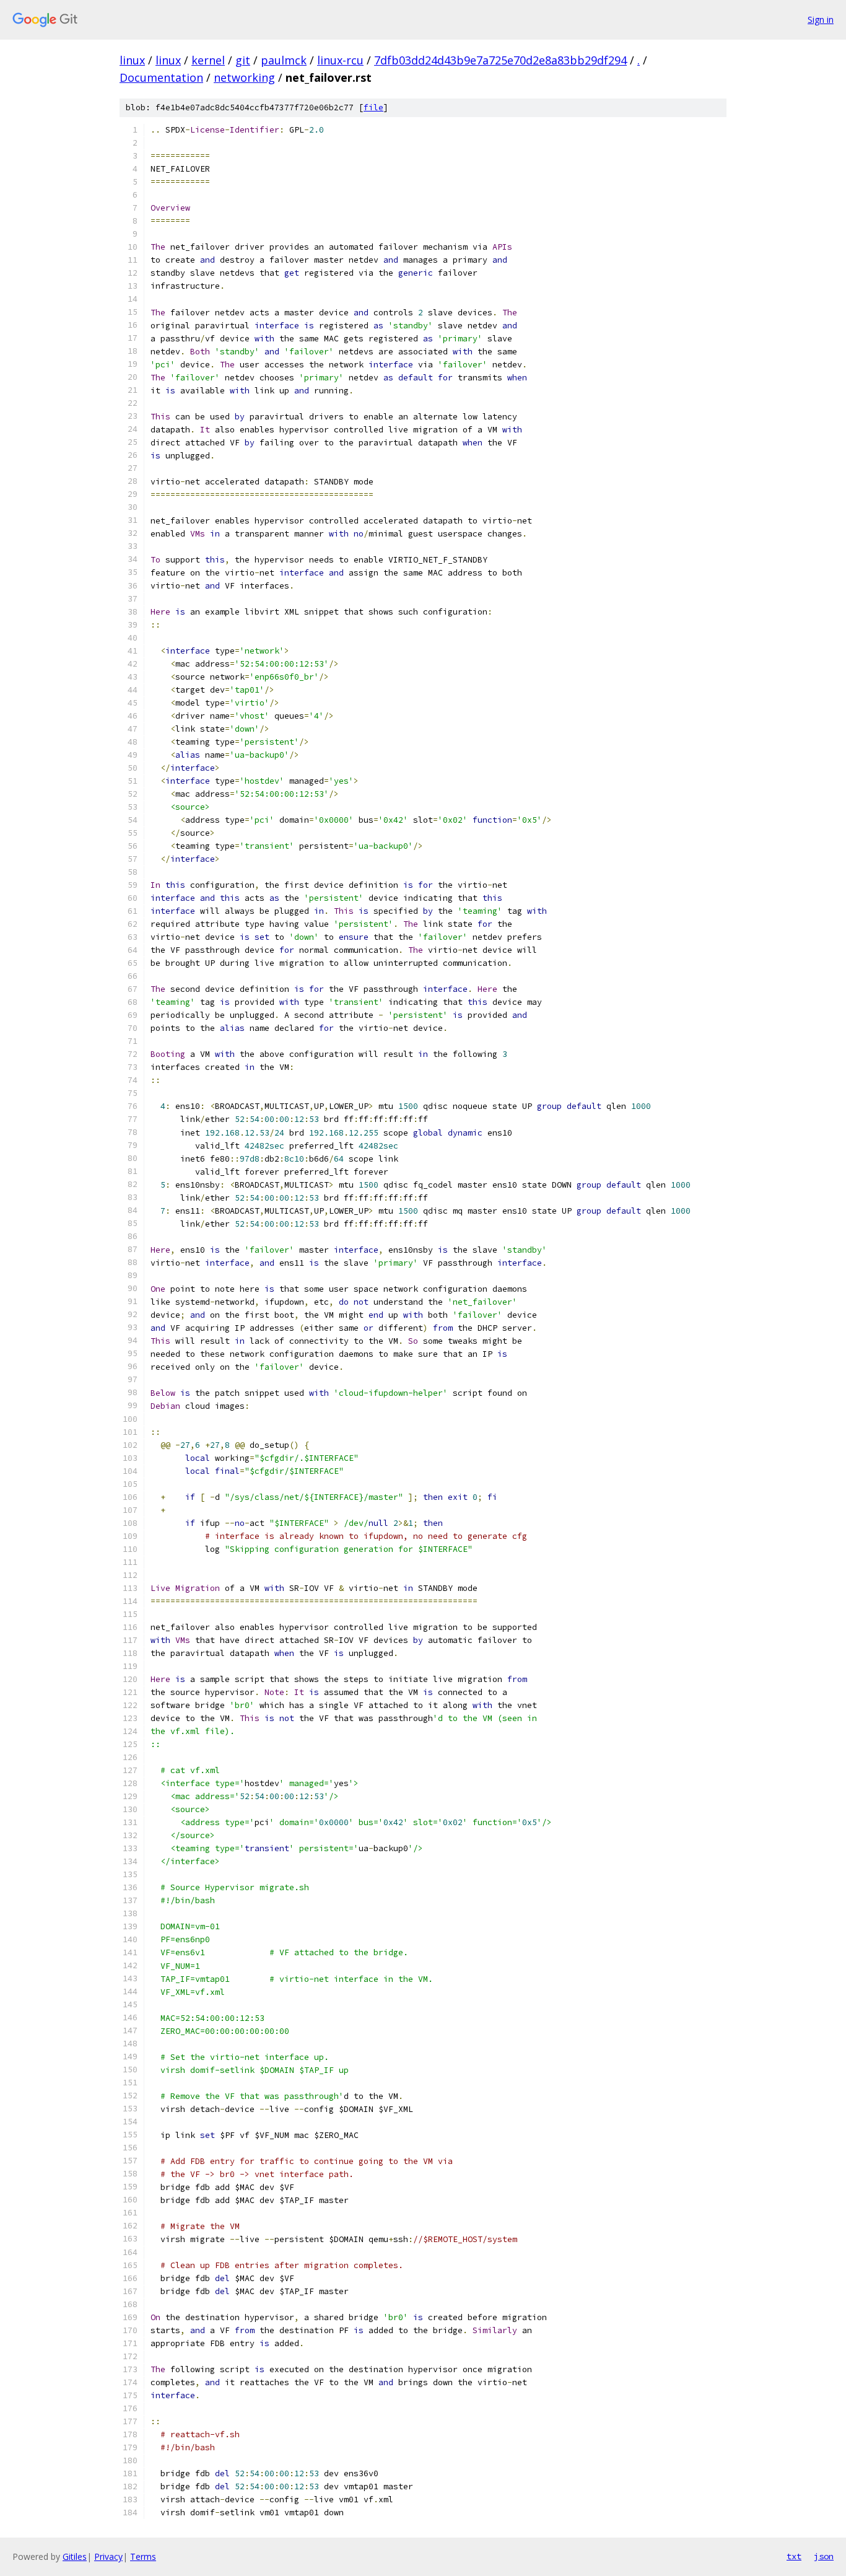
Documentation (161, 77)
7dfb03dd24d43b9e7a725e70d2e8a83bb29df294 (500, 60)
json (824, 2556)
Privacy (108, 2556)
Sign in (821, 20)
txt (794, 2556)
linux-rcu (340, 60)
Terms (143, 2556)
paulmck (284, 60)
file (373, 107)
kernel (208, 60)
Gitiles (75, 2556)
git (243, 60)
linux (132, 60)
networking (244, 77)
